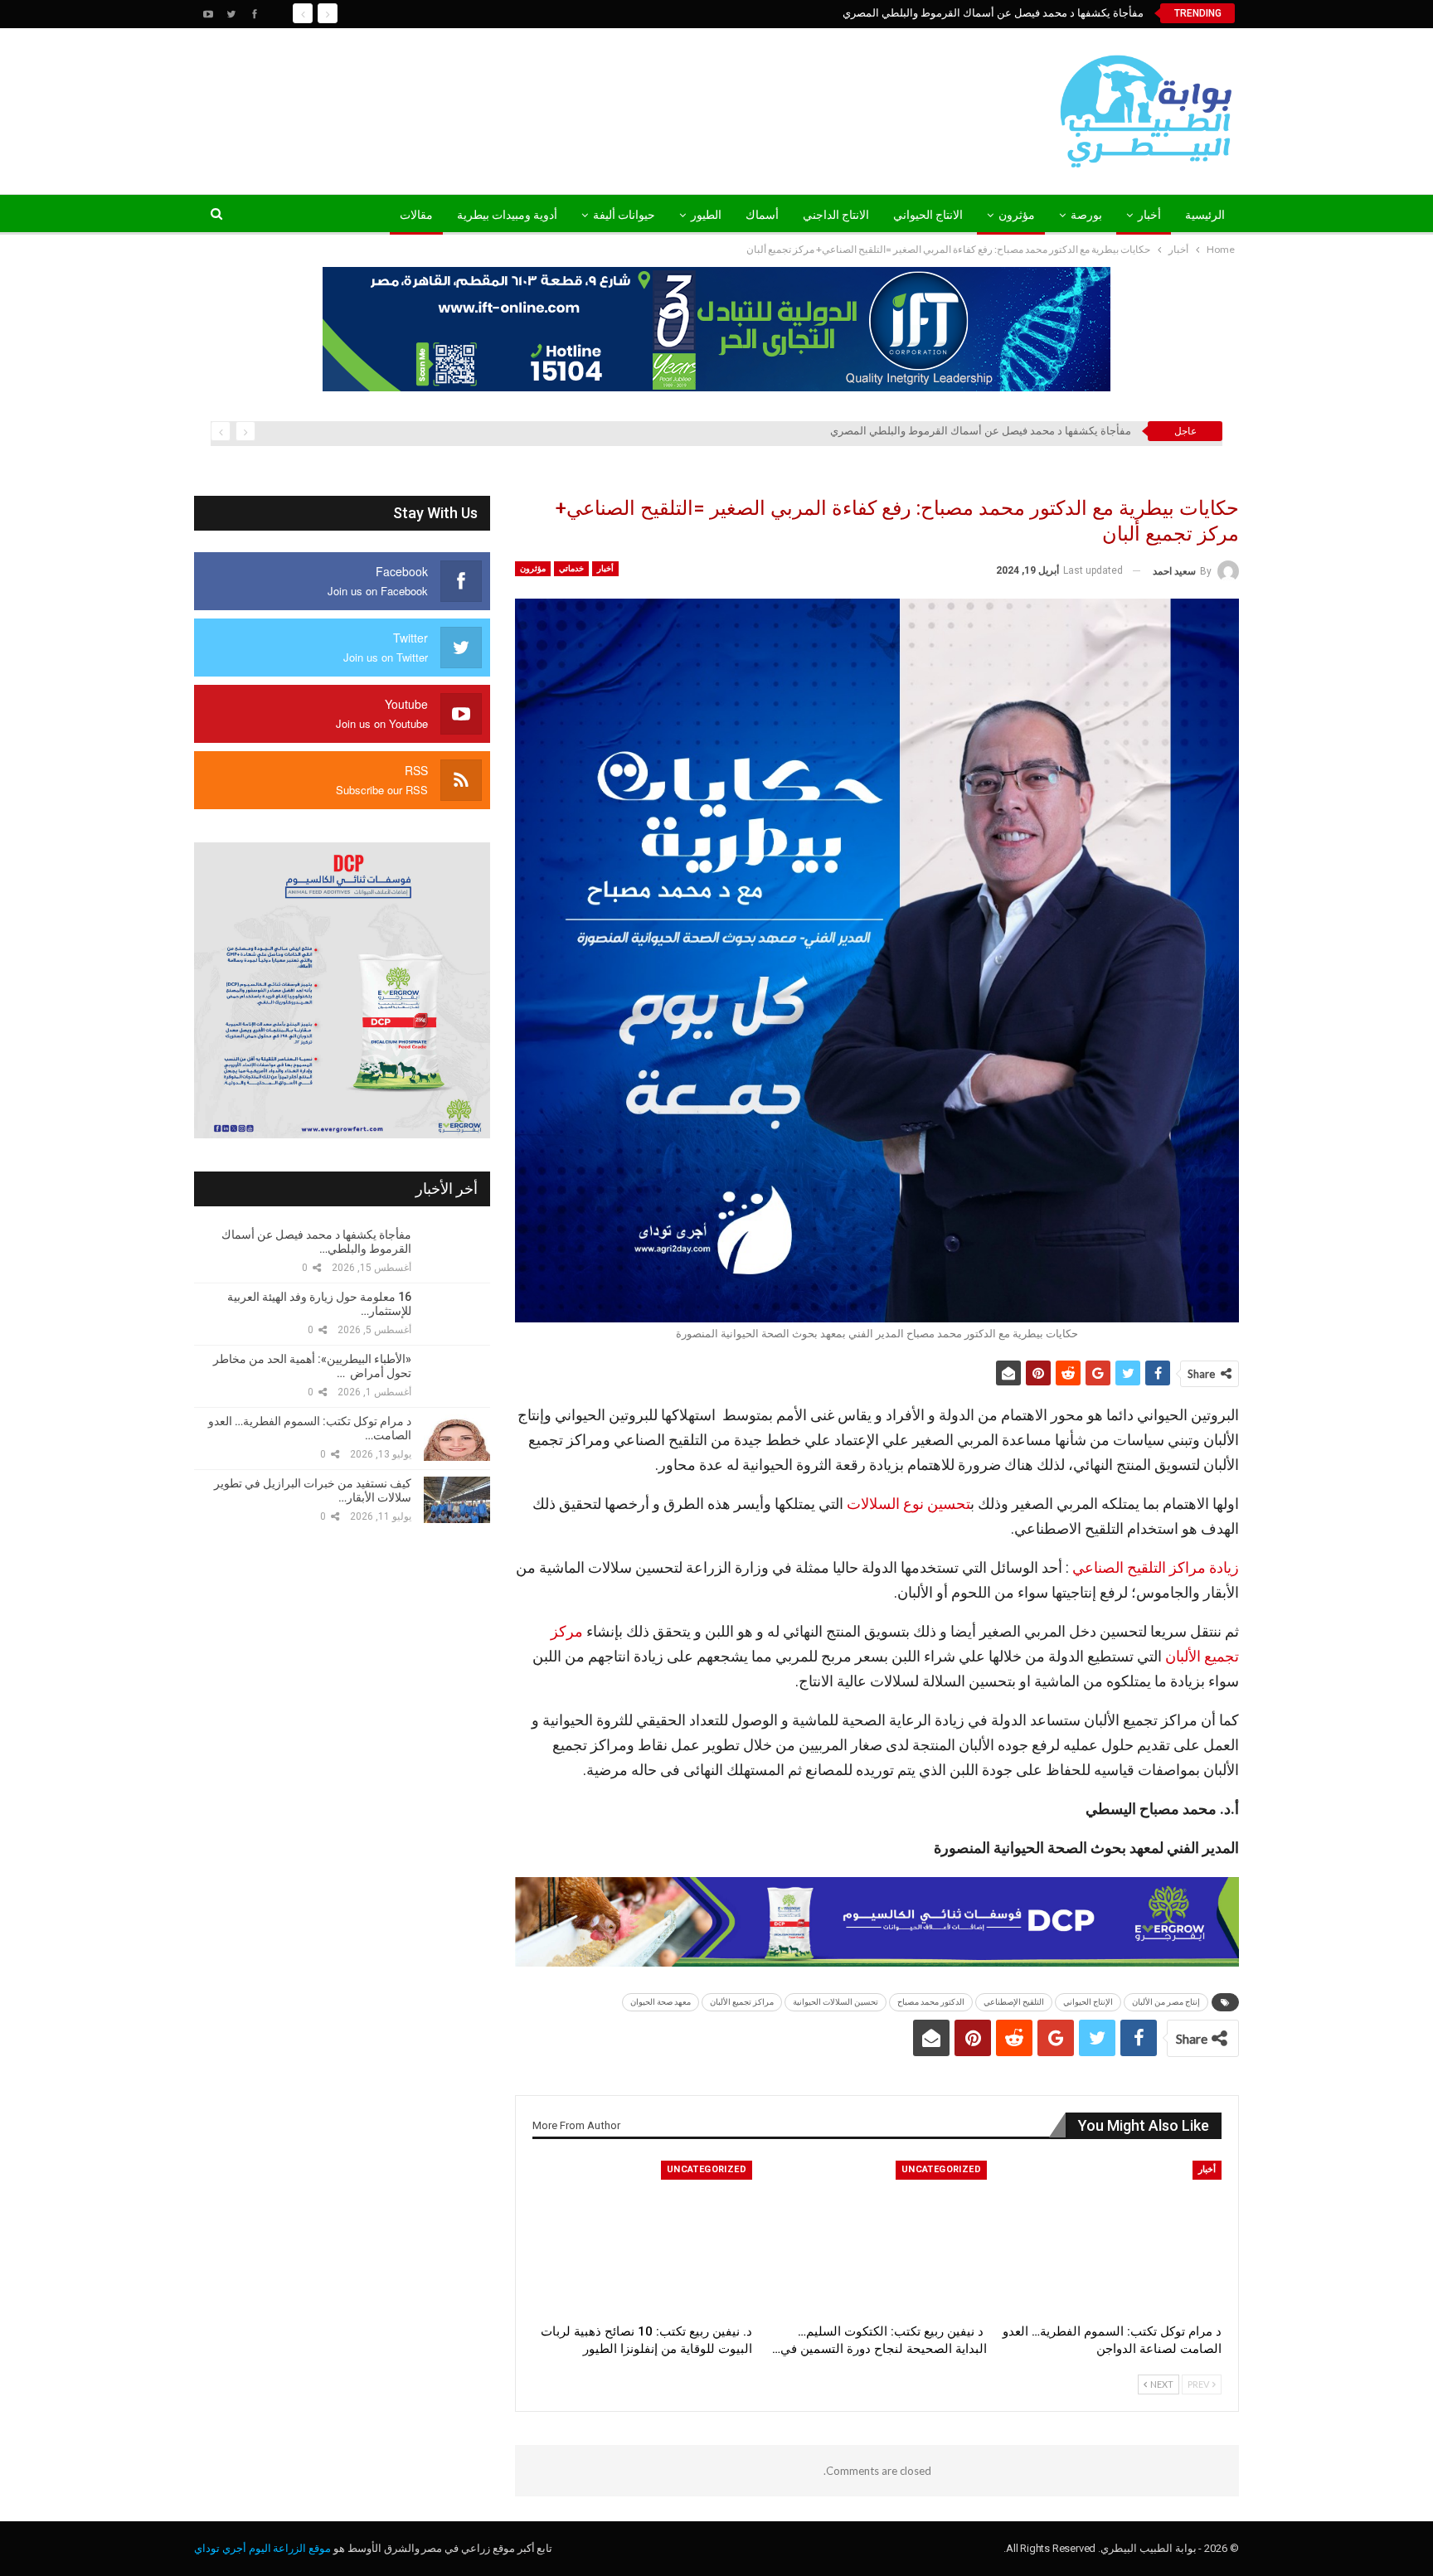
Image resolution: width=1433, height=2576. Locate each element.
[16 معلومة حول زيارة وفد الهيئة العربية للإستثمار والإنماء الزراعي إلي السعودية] (457, 1313)
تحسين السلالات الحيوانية (836, 2002)
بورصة (1086, 215)
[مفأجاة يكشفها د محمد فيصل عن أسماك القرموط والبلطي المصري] (457, 1251)
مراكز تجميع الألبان (742, 2002)
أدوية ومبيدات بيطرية (507, 215)
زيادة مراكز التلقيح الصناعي (1156, 1567)
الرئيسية (1205, 215)
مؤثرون (1017, 215)
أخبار (1149, 215)
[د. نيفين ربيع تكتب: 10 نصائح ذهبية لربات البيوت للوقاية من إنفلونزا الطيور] (642, 2237)
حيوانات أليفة (624, 215)
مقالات (416, 215)
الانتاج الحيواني (928, 215)
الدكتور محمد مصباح (931, 2002)
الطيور (706, 215)
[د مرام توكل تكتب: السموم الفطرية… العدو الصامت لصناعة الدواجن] (1112, 2237)
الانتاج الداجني (836, 215)
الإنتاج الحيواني (1088, 2002)
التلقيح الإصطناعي (1014, 2002)
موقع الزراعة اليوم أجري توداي (262, 2548)
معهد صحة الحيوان (661, 2002)
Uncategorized (941, 2169)
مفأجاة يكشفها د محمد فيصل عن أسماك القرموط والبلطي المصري (993, 13)
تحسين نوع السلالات (908, 1504)
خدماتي (571, 568)
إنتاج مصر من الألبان (1166, 2002)
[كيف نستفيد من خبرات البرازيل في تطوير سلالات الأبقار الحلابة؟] (457, 1500)
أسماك (762, 215)
